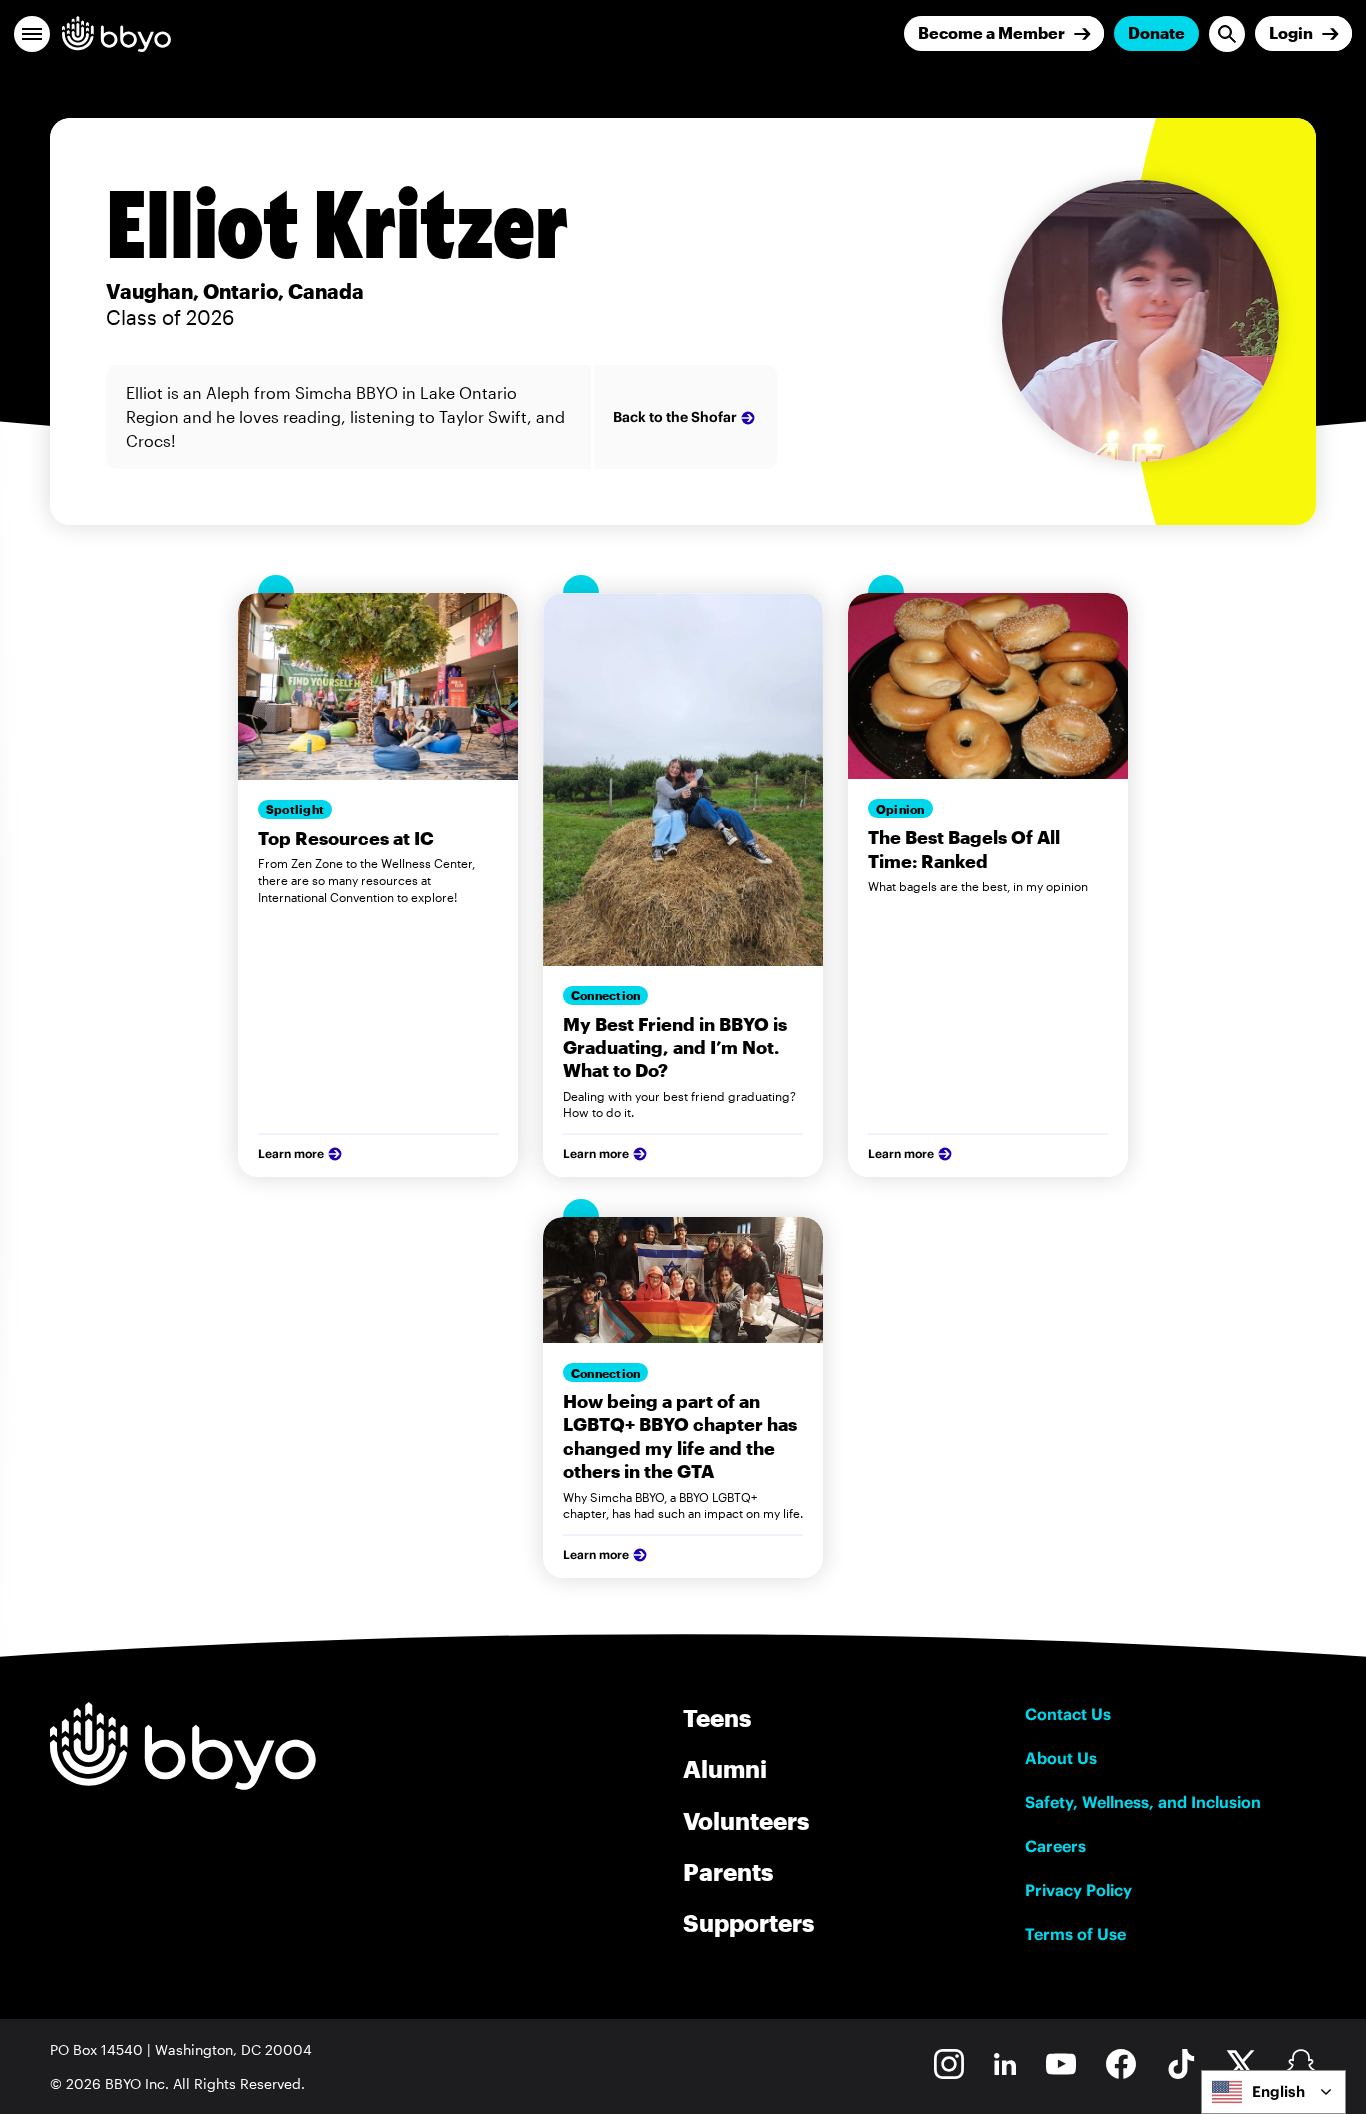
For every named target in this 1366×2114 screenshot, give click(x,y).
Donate (1156, 32)
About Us (1061, 1758)
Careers (1055, 1846)
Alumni (725, 1768)
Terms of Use (1075, 1934)
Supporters (748, 1922)
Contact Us (1068, 1714)
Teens (717, 1717)
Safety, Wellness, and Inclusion (1143, 1802)
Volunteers (746, 1820)
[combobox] (1273, 2092)
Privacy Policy (1078, 1890)
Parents (728, 1871)
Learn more (291, 1153)
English (1278, 2091)
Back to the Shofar (675, 417)
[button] (32, 34)
